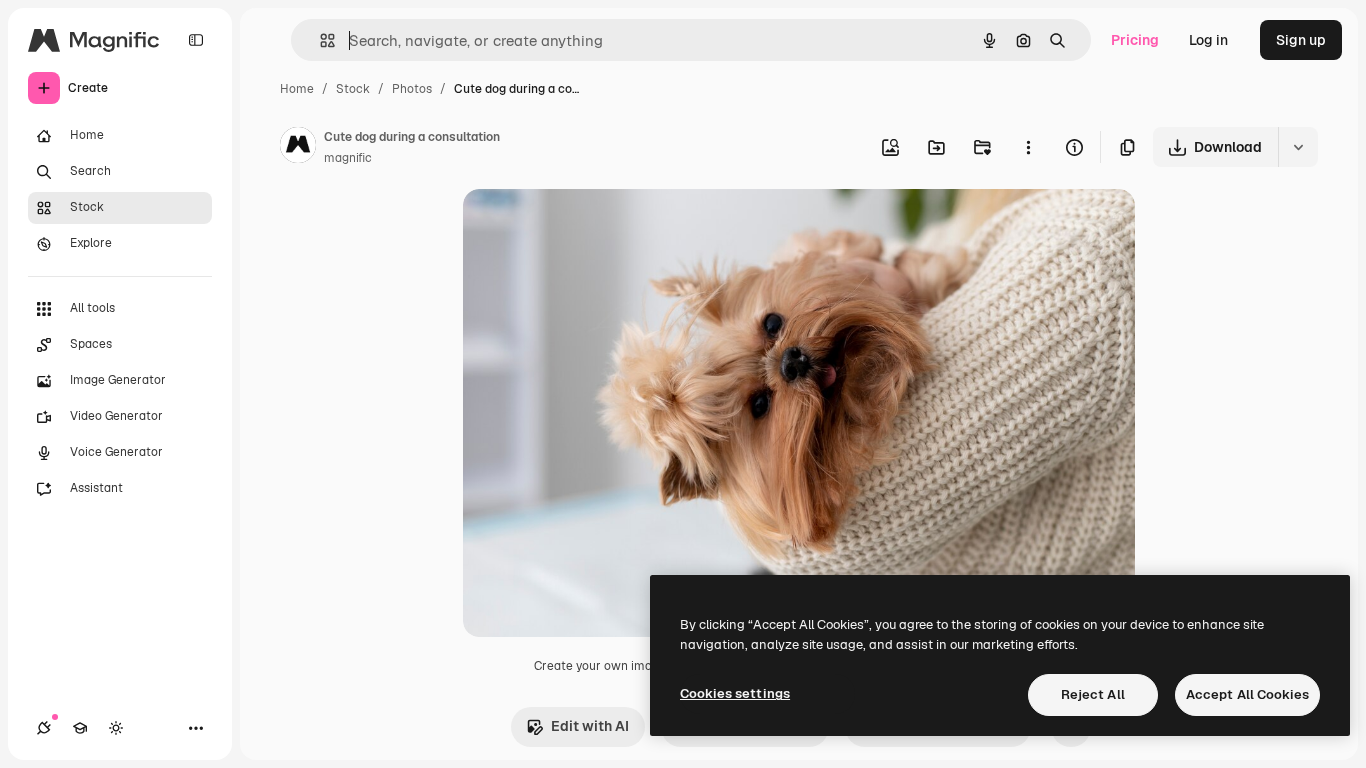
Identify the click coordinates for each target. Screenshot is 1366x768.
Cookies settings (735, 693)
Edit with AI (590, 726)
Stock (353, 89)
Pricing (1135, 40)
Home (297, 89)
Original (591, 227)
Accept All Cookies (1247, 694)
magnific (348, 158)
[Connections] (44, 728)
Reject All (1093, 694)
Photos (412, 89)
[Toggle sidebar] (196, 40)
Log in (1208, 40)
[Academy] (80, 728)
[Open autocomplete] (319, 40)
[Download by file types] (1298, 147)
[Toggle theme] (116, 728)
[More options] (1028, 147)
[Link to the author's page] (298, 148)
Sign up (1301, 40)
